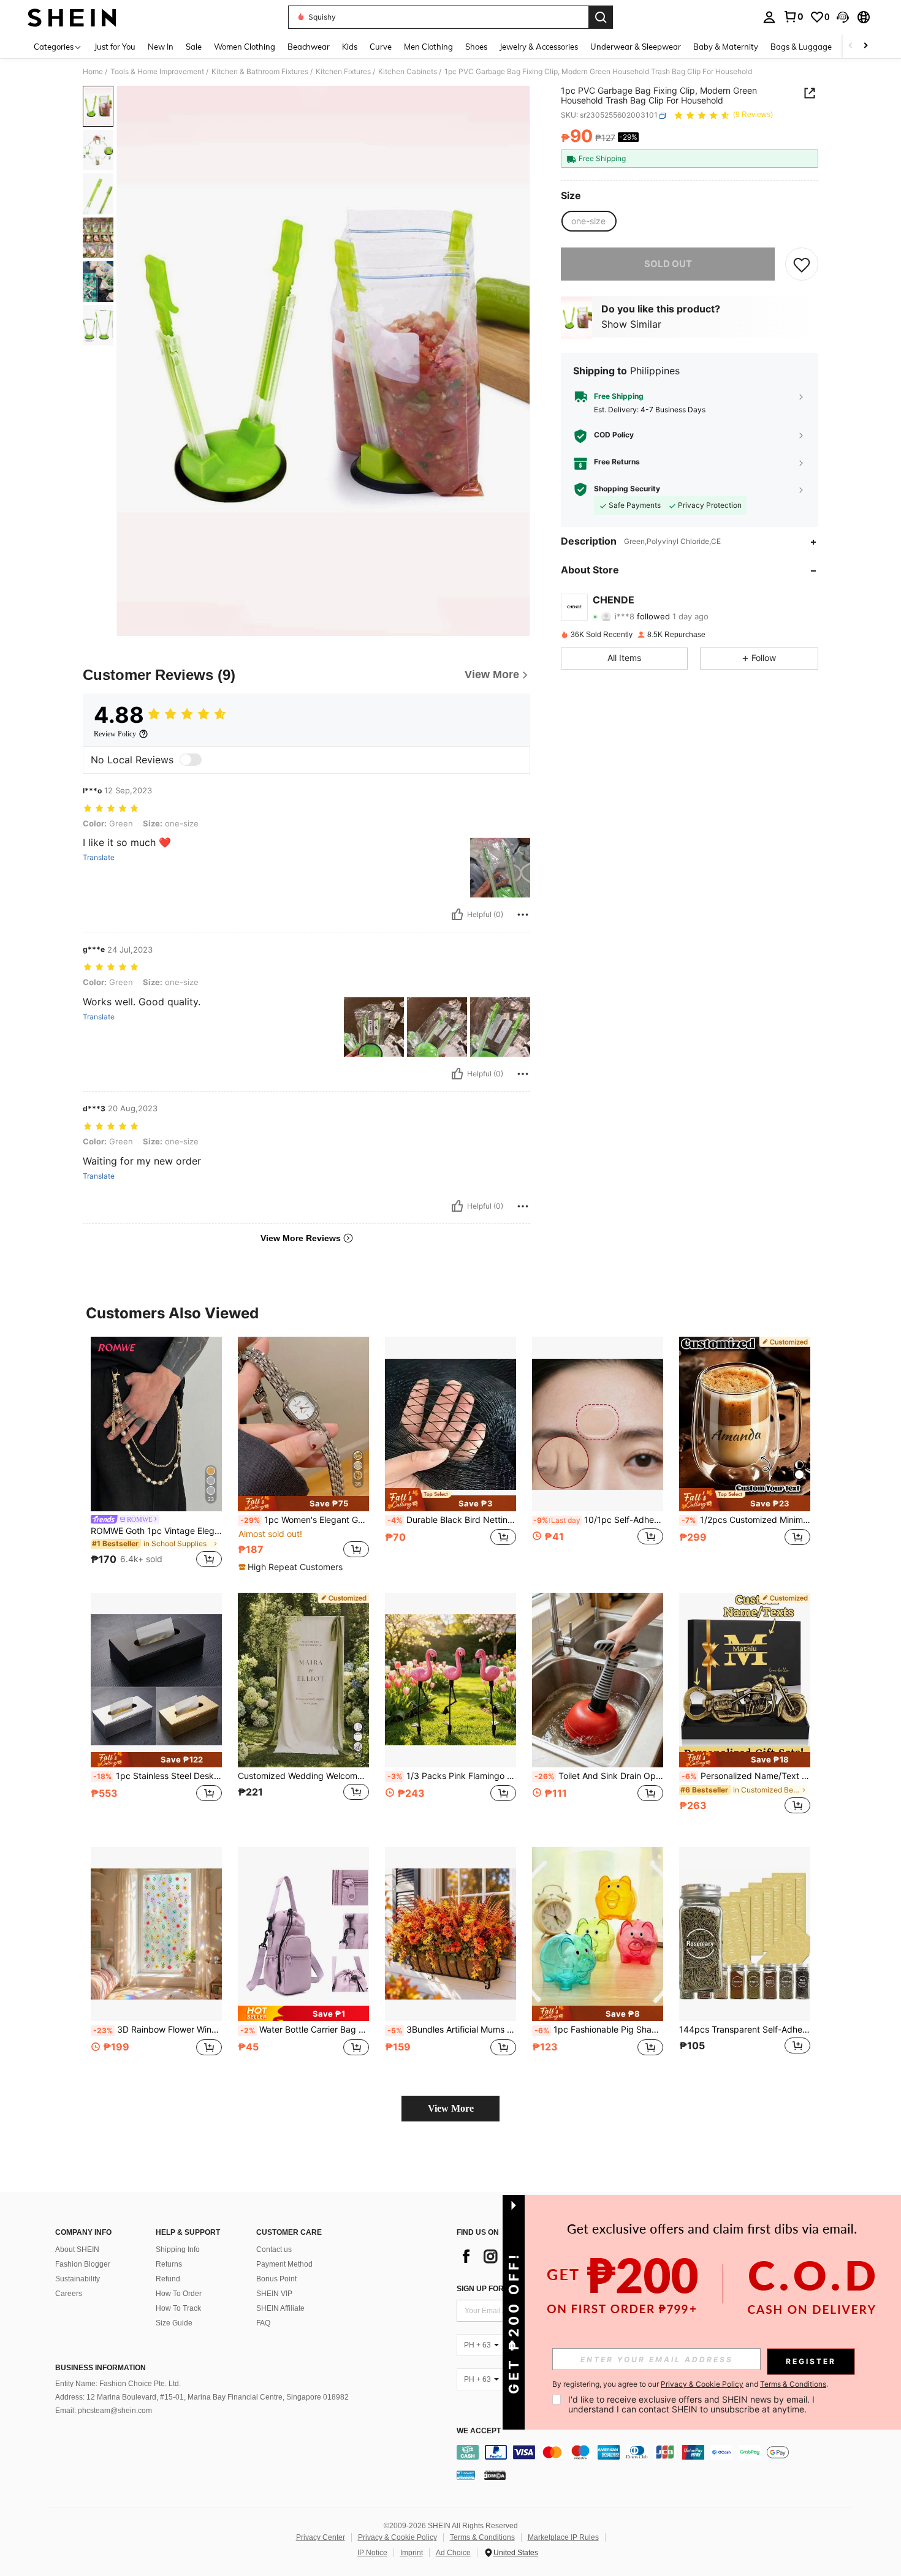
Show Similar (631, 325)
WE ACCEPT (479, 2431)
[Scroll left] (851, 46)
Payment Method (284, 2264)
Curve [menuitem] (381, 47)
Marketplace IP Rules (563, 2537)
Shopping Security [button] (627, 489)
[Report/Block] (523, 915)
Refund (168, 2279)
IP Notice (372, 2553)
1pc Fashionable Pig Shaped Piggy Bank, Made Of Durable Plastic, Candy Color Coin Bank (599, 2030)
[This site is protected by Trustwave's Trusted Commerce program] (466, 2474)
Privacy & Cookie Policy (397, 2537)
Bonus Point (276, 2279)
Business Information (101, 2368)
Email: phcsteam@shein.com (104, 2411)
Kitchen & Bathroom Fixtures (260, 72)
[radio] (588, 221)
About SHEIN (77, 2249)
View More (451, 2108)
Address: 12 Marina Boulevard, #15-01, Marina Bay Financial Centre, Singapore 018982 (202, 2397)
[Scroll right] (865, 46)
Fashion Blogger (83, 2264)
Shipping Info (178, 2249)
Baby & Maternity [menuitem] (726, 47)
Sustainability (78, 2279)
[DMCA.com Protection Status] (495, 2474)
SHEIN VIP (274, 2294)
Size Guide (174, 2323)
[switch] (191, 760)
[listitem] (156, 1454)
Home (93, 72)
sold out (668, 264)
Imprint (412, 2553)
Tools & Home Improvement (157, 72)
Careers (69, 2294)
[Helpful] (457, 915)
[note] (303, 1504)
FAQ (263, 2323)
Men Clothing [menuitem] (428, 47)
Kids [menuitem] (350, 47)
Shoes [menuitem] (476, 47)
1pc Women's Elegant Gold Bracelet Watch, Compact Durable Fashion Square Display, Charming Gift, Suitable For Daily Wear (305, 1520)
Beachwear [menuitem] (309, 47)
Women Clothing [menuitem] (245, 47)
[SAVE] (802, 264)
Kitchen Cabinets (408, 72)
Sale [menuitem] (194, 47)
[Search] (601, 17)
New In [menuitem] (161, 47)
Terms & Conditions (482, 2537)
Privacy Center (321, 2537)
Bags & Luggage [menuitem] (801, 47)
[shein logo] (72, 17)
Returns (169, 2264)
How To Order (179, 2294)
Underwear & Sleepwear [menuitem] (636, 47)
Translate (99, 858)
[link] (793, 17)
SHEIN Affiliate (280, 2308)
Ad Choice (453, 2553)
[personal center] (769, 17)
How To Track (178, 2308)
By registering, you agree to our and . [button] (690, 2384)
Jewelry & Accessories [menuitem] (539, 47)
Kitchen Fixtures (343, 72)
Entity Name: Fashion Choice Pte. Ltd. (118, 2384)
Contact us (274, 2249)
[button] (843, 17)
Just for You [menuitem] (115, 47)
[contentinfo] (657, 2452)
